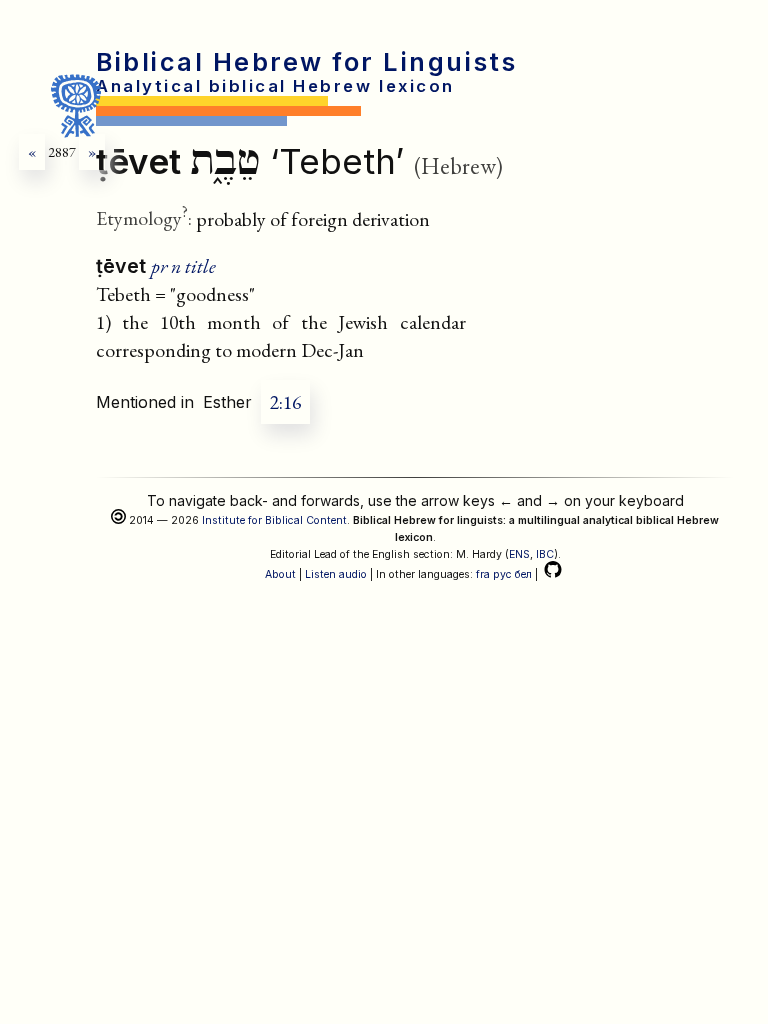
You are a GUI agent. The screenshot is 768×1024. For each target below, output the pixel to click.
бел (523, 574)
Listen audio (336, 574)
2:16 (285, 402)
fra (483, 574)
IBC (545, 554)
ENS (519, 554)
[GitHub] (553, 574)
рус (502, 574)
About (280, 574)
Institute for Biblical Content (274, 520)
